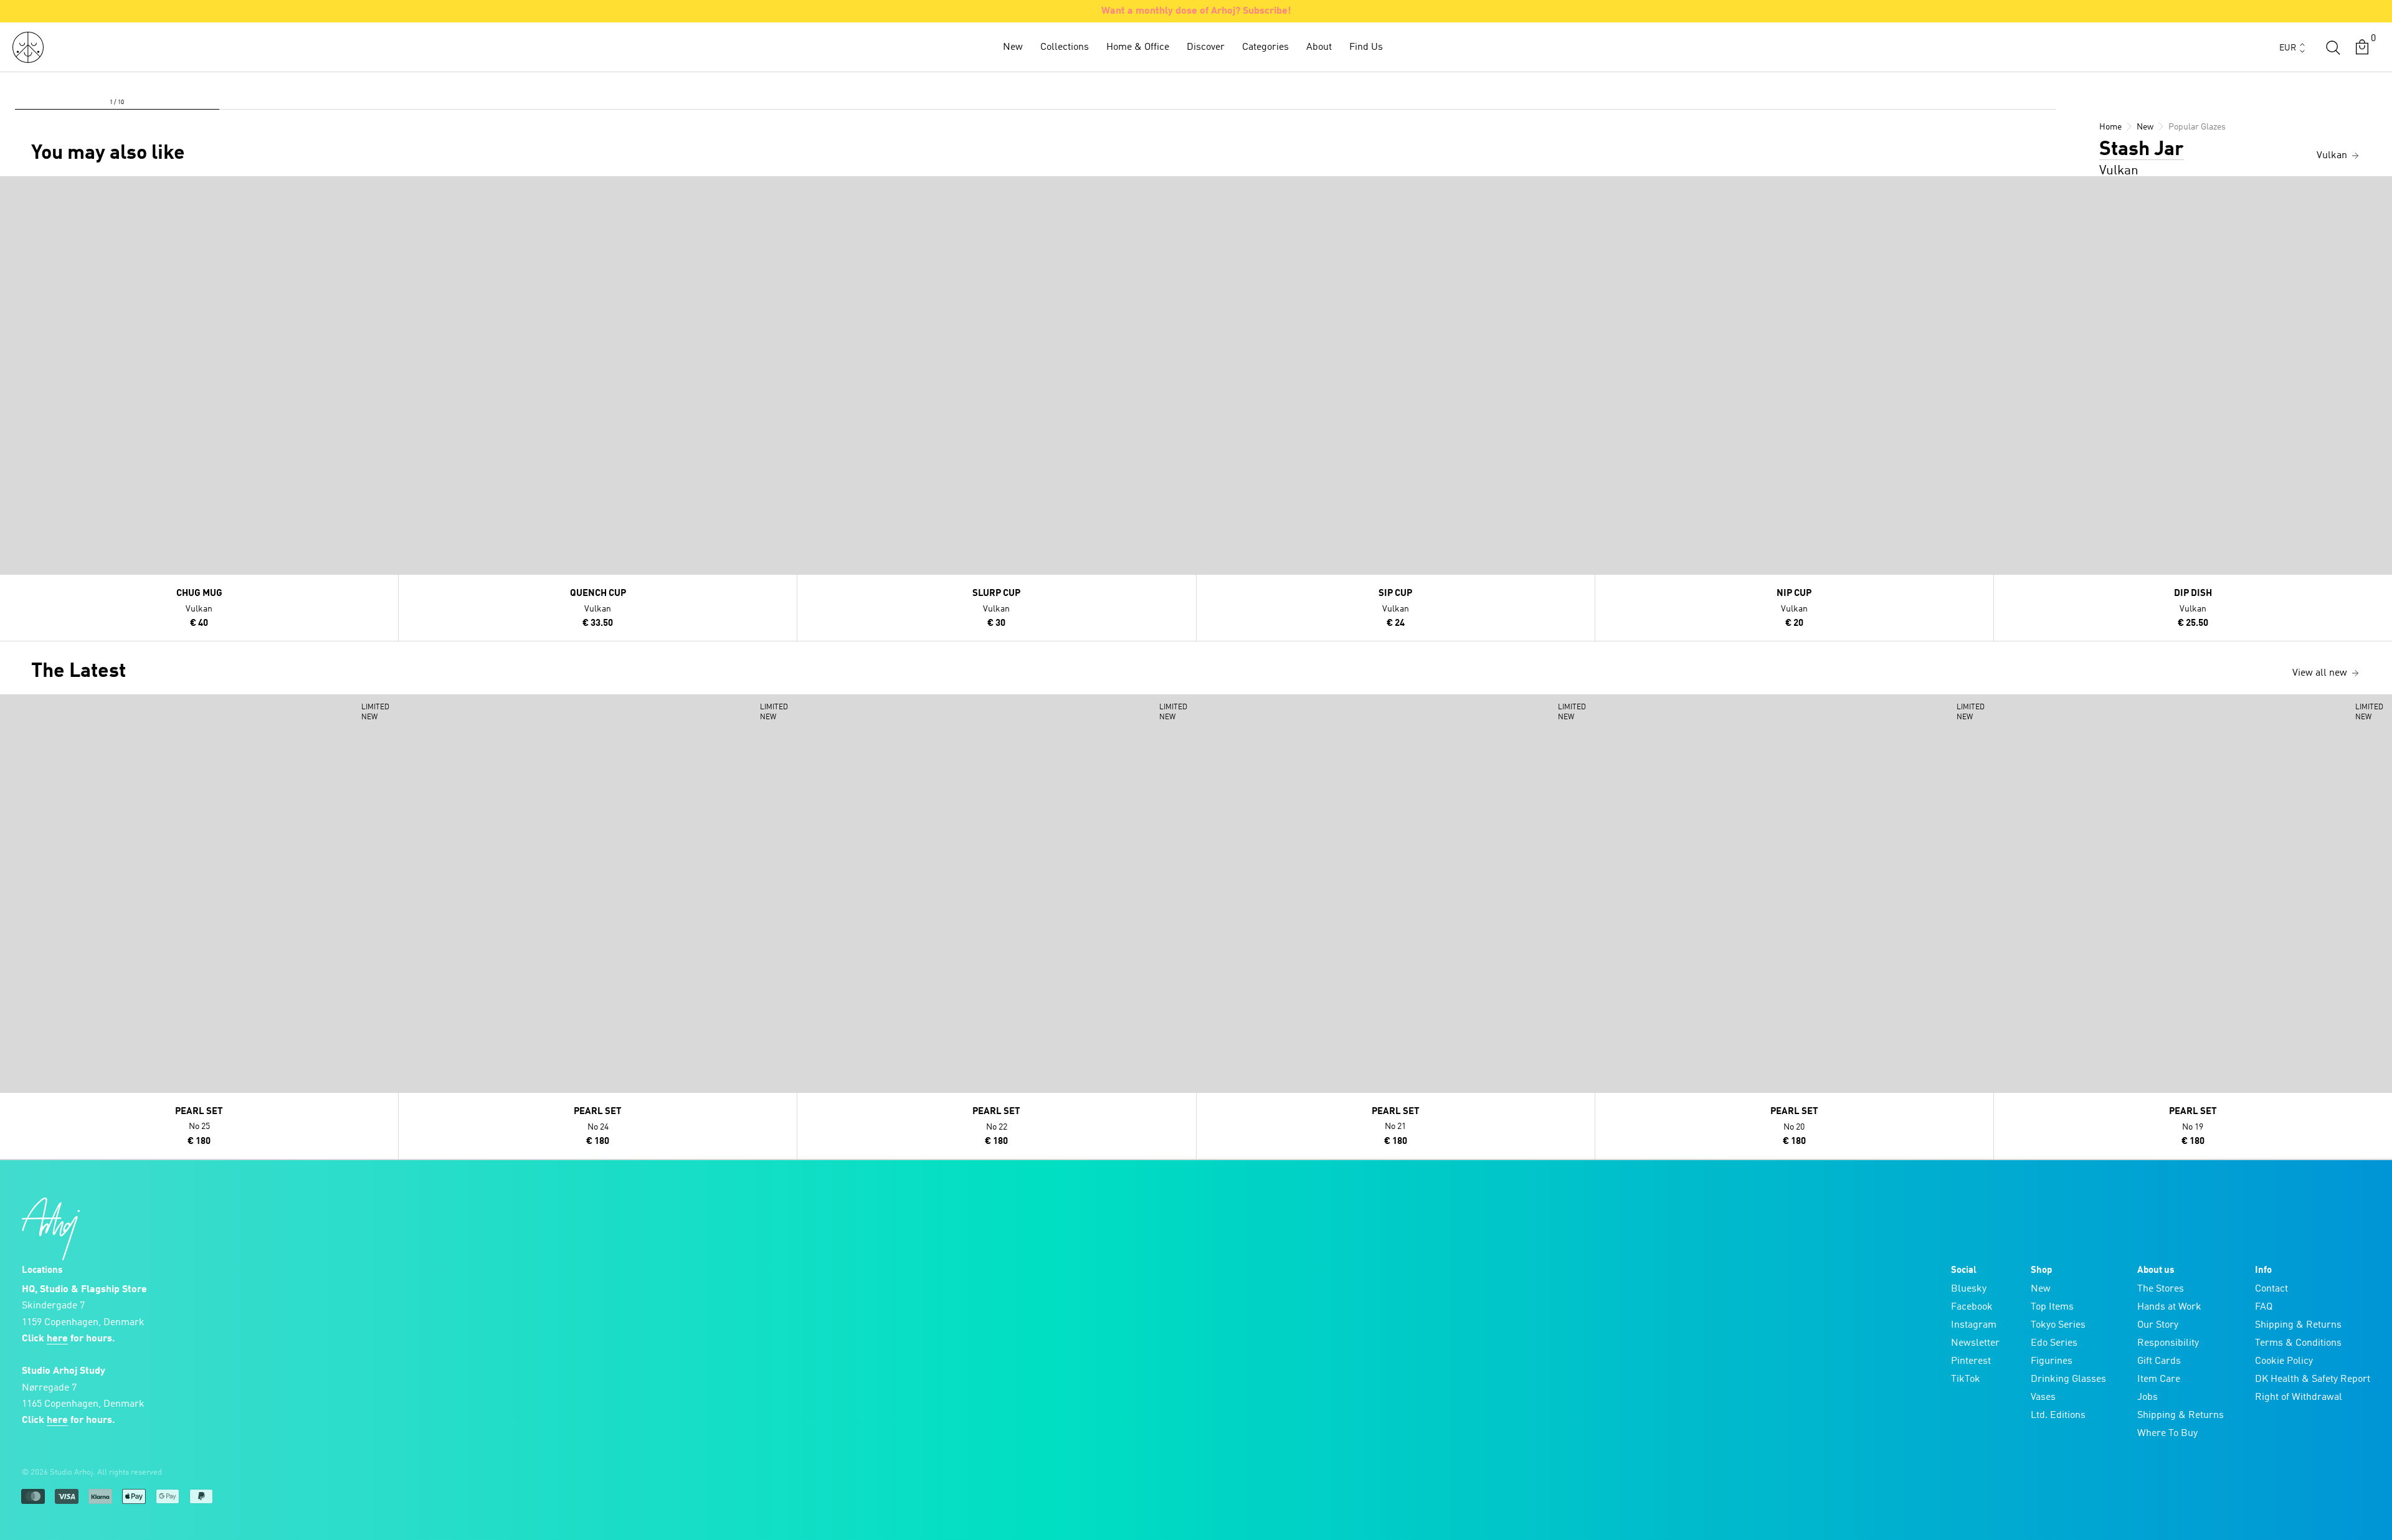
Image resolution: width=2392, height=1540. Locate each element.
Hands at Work (2169, 1307)
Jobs (2148, 1397)
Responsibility (2168, 1343)
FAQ (2264, 1307)
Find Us (1366, 47)
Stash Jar (2142, 150)
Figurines (2052, 1361)
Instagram (1974, 1325)
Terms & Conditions (2298, 1343)
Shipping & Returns (2181, 1415)
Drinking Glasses (2068, 1379)
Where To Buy (2167, 1434)
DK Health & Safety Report (2313, 1379)
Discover (1206, 47)
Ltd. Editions (2058, 1415)
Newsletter (1975, 1343)
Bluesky (1969, 1289)
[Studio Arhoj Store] (28, 47)
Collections (1065, 47)
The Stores (2161, 1289)
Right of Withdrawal (2299, 1397)
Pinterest (1971, 1361)
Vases (2043, 1397)
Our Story (2158, 1325)
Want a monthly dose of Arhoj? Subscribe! (1196, 11)
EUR (2288, 48)
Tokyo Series (2058, 1325)
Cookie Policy (2284, 1361)
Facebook (1972, 1307)
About (1319, 47)
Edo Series (2054, 1343)
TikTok (1966, 1379)
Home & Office (1138, 47)
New (1013, 47)
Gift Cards (2159, 1361)
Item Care (2159, 1379)
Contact (2271, 1289)
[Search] (2333, 47)
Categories (1265, 47)
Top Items (2052, 1307)
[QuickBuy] (11, 189)
